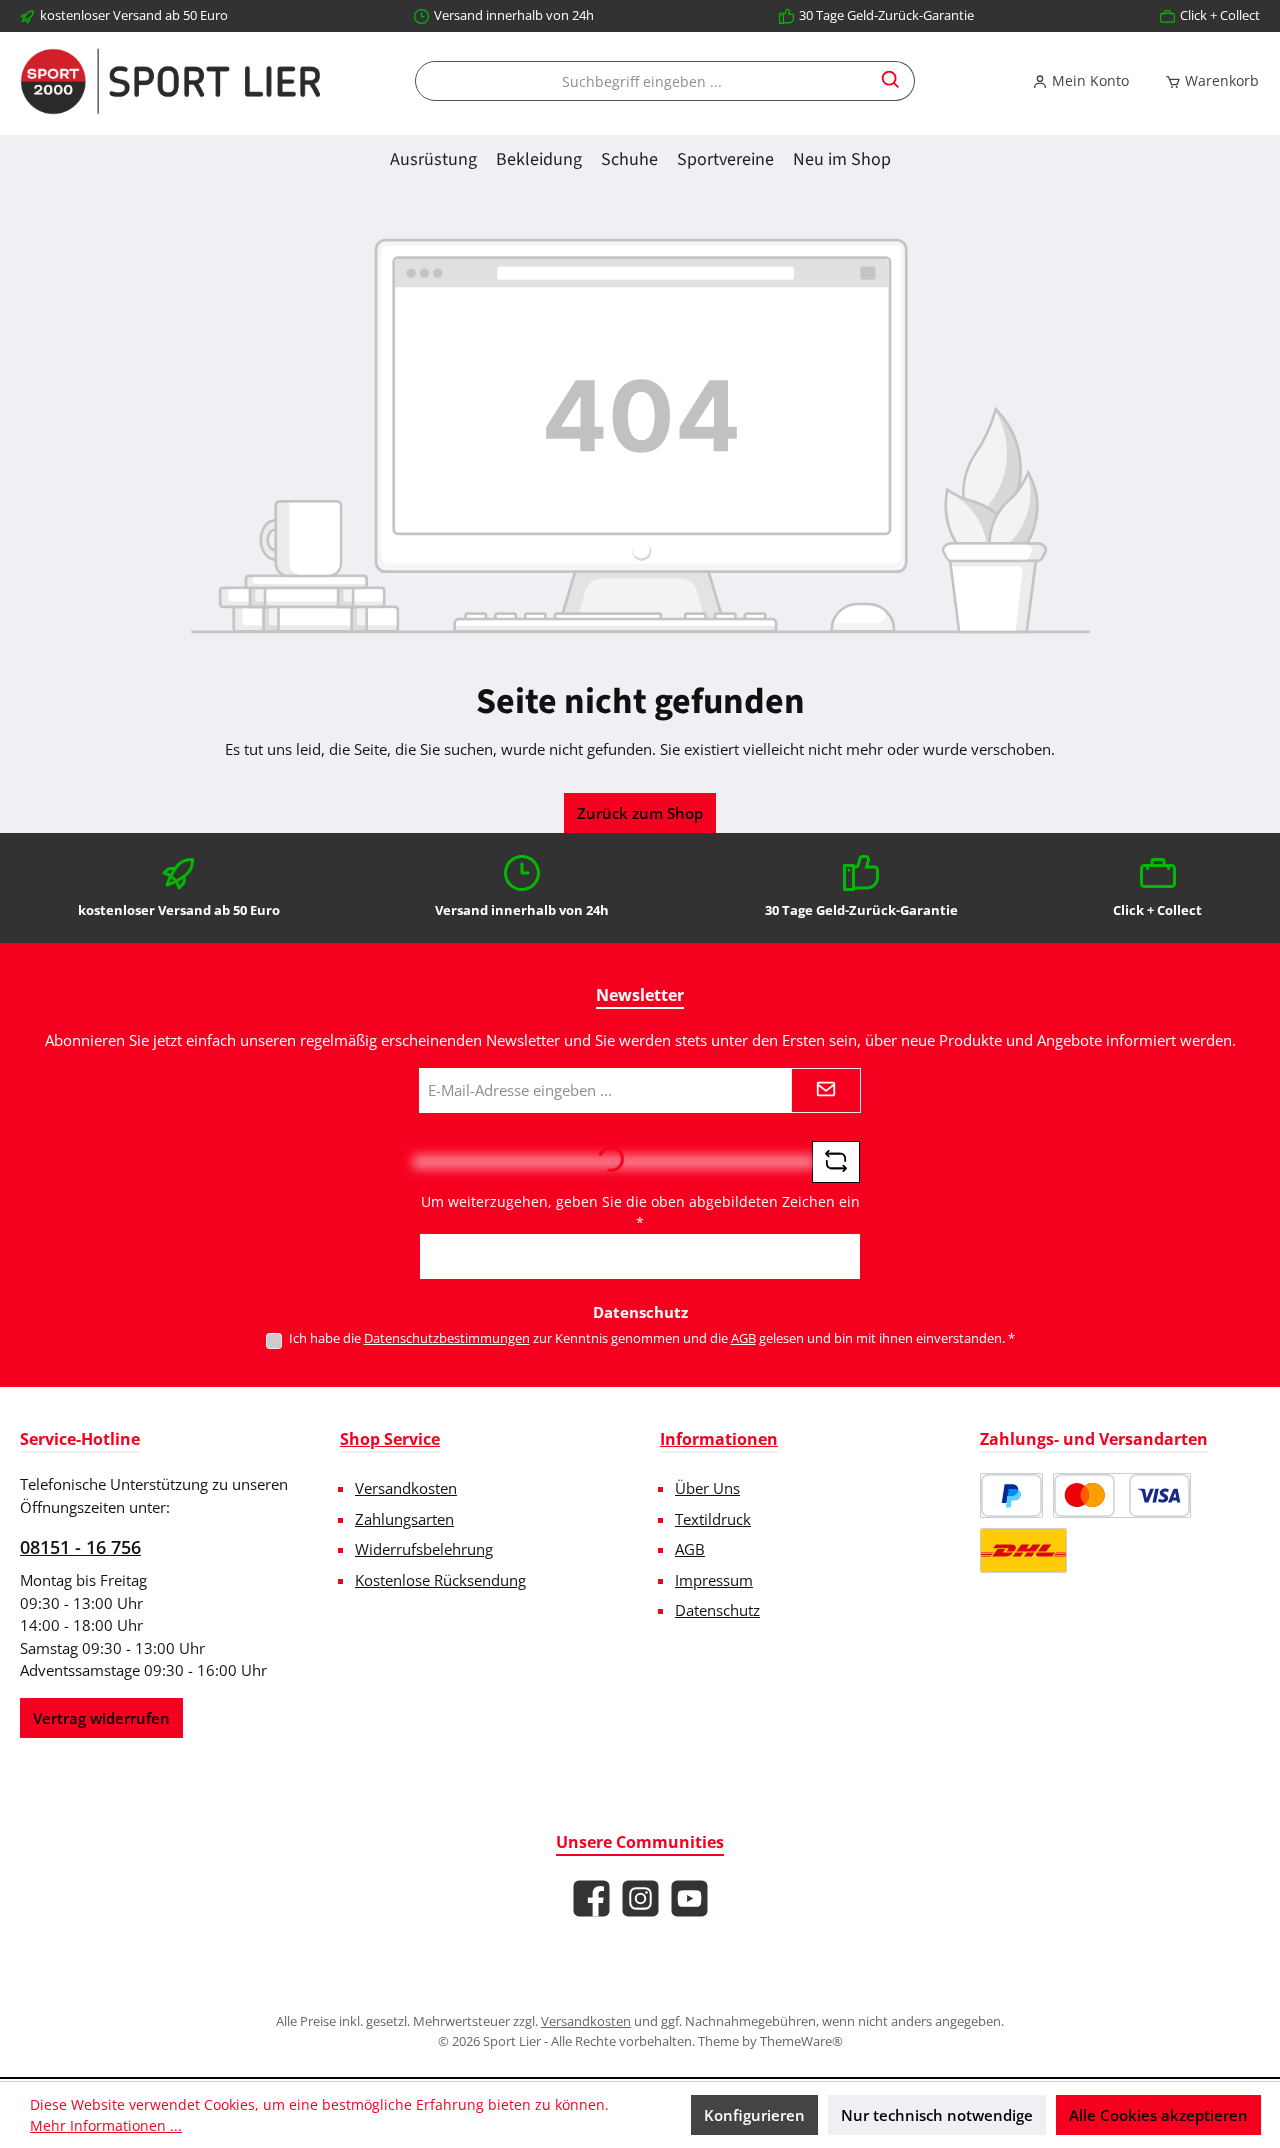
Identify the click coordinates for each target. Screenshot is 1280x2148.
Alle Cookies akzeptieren (1158, 2115)
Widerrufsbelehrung (424, 1549)
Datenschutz (717, 1610)
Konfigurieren (754, 2115)
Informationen (719, 1439)
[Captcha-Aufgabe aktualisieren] (836, 1162)
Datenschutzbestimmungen (447, 1338)
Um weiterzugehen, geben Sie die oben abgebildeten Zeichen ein (640, 1212)
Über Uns (707, 1488)
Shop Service (390, 1439)
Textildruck (713, 1519)
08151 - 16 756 (80, 1547)
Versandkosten (406, 1488)
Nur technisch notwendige (937, 2115)
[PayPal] (1011, 1495)
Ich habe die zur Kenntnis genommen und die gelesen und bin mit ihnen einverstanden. (652, 1338)
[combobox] (642, 81)
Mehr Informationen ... (106, 2125)
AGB (743, 1338)
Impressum (714, 1580)
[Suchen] (891, 81)
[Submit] (826, 1090)
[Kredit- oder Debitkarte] (1122, 1495)
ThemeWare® (801, 2041)
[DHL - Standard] (1023, 1550)
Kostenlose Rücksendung (440, 1580)
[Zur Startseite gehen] (170, 81)
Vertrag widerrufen (101, 1718)
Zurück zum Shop (640, 813)
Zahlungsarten (404, 1519)
